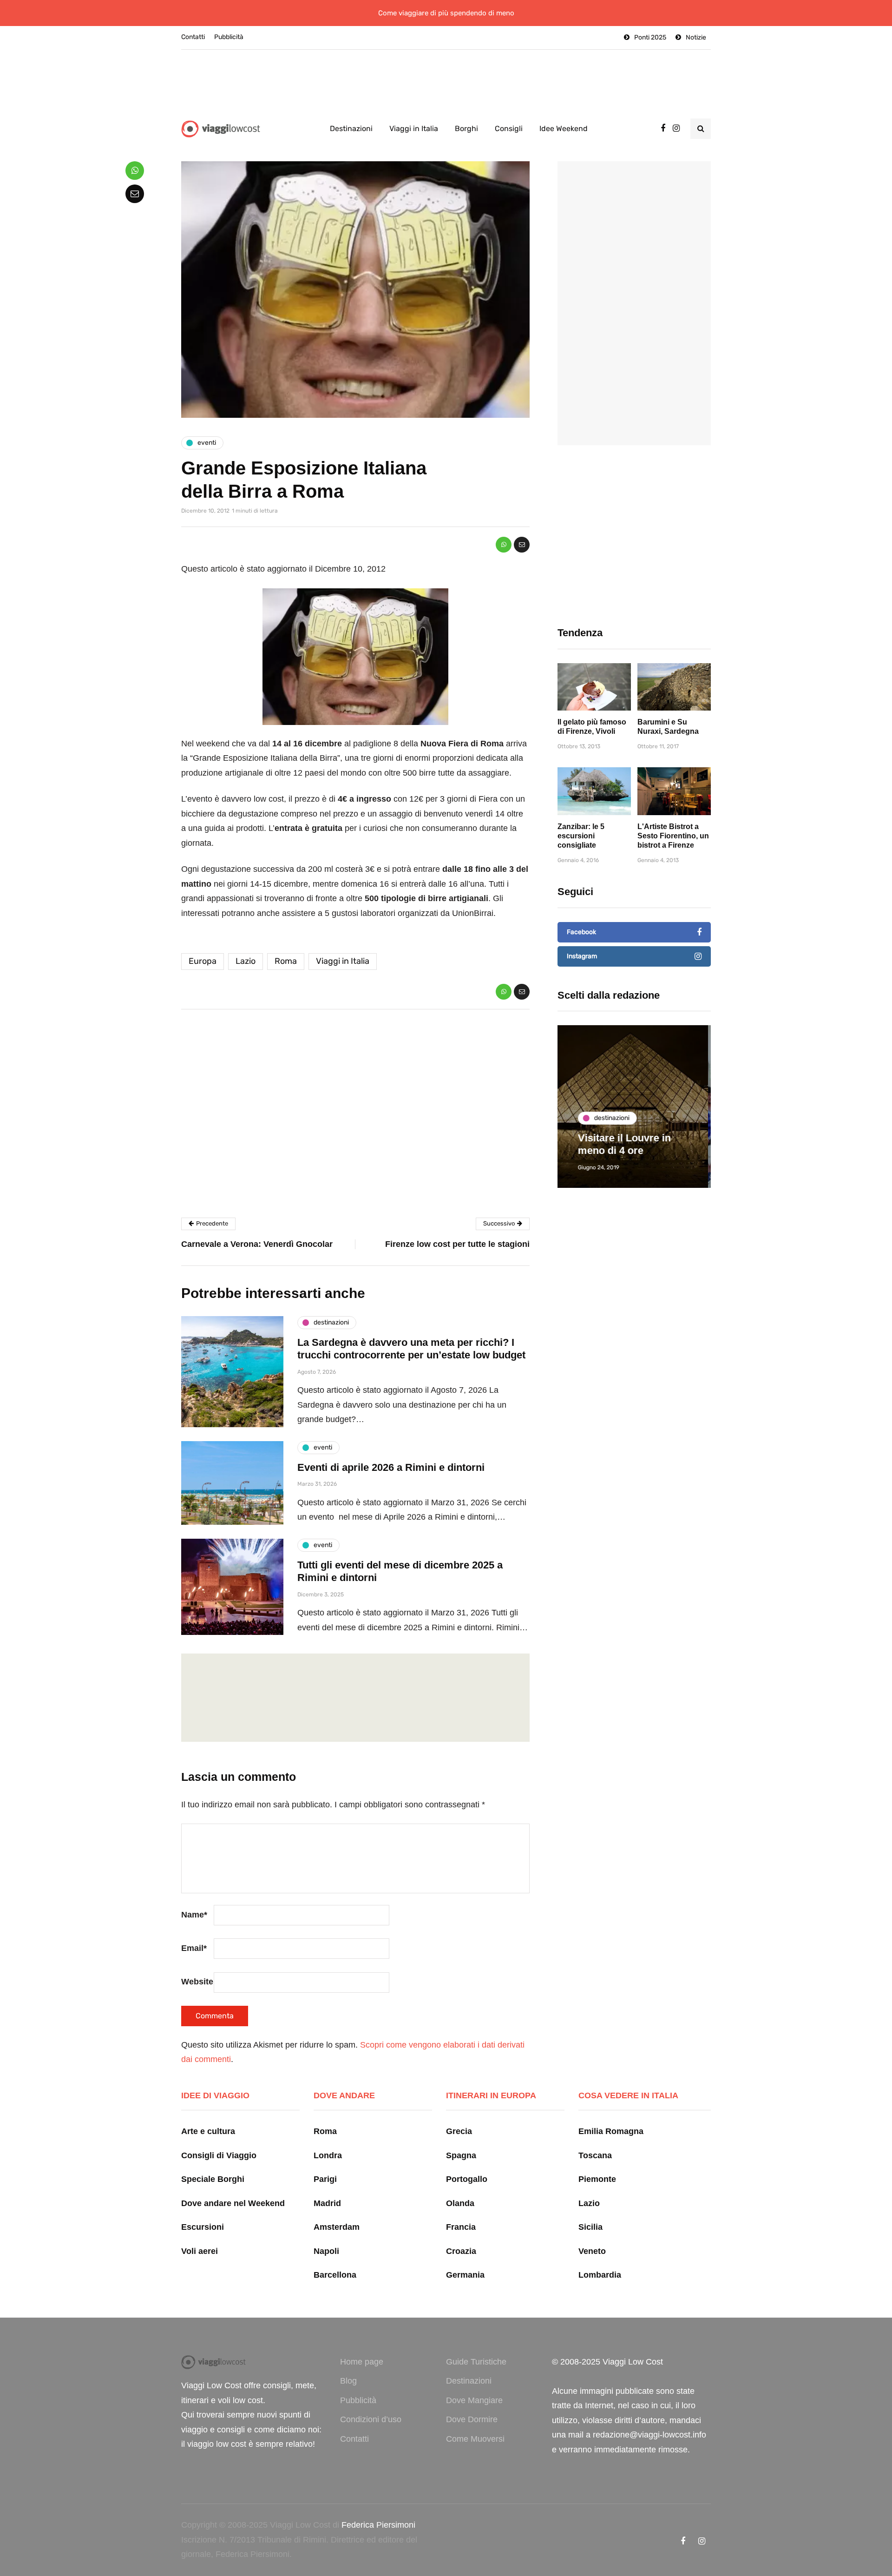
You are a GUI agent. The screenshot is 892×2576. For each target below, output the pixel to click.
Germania (465, 2275)
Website (197, 1982)
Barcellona (335, 2275)
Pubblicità (229, 37)
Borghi (466, 128)
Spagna (461, 2155)
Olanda (460, 2203)
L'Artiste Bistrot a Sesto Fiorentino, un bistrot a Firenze (673, 836)
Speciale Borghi (213, 2179)
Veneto (592, 2251)
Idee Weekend (564, 128)
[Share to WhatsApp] (504, 545)
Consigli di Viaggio (219, 2155)
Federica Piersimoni (378, 2525)
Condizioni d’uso (371, 2419)
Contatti (193, 37)
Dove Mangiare (474, 2400)
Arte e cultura (208, 2131)
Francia (461, 2227)
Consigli (509, 128)
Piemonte (597, 2179)
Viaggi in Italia (414, 128)
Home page (362, 2362)
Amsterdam (337, 2227)
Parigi (325, 2179)
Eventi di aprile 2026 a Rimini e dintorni (391, 1467)
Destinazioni (351, 128)
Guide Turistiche (476, 2362)
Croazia (461, 2251)
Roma (286, 961)
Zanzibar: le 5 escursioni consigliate (581, 836)
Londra (328, 2155)
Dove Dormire (472, 2419)
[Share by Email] (522, 545)
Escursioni (203, 2227)
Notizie (696, 37)
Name (194, 1915)
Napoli (326, 2251)
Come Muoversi (475, 2439)
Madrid (327, 2203)
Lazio (246, 961)
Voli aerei (200, 2251)
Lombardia (600, 2275)
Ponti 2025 (650, 37)
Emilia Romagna (611, 2131)
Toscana (595, 2155)
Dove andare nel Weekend (233, 2203)
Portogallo (467, 2179)
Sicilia (590, 2227)
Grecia (459, 2131)
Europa (203, 961)
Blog (348, 2381)
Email (194, 1948)
